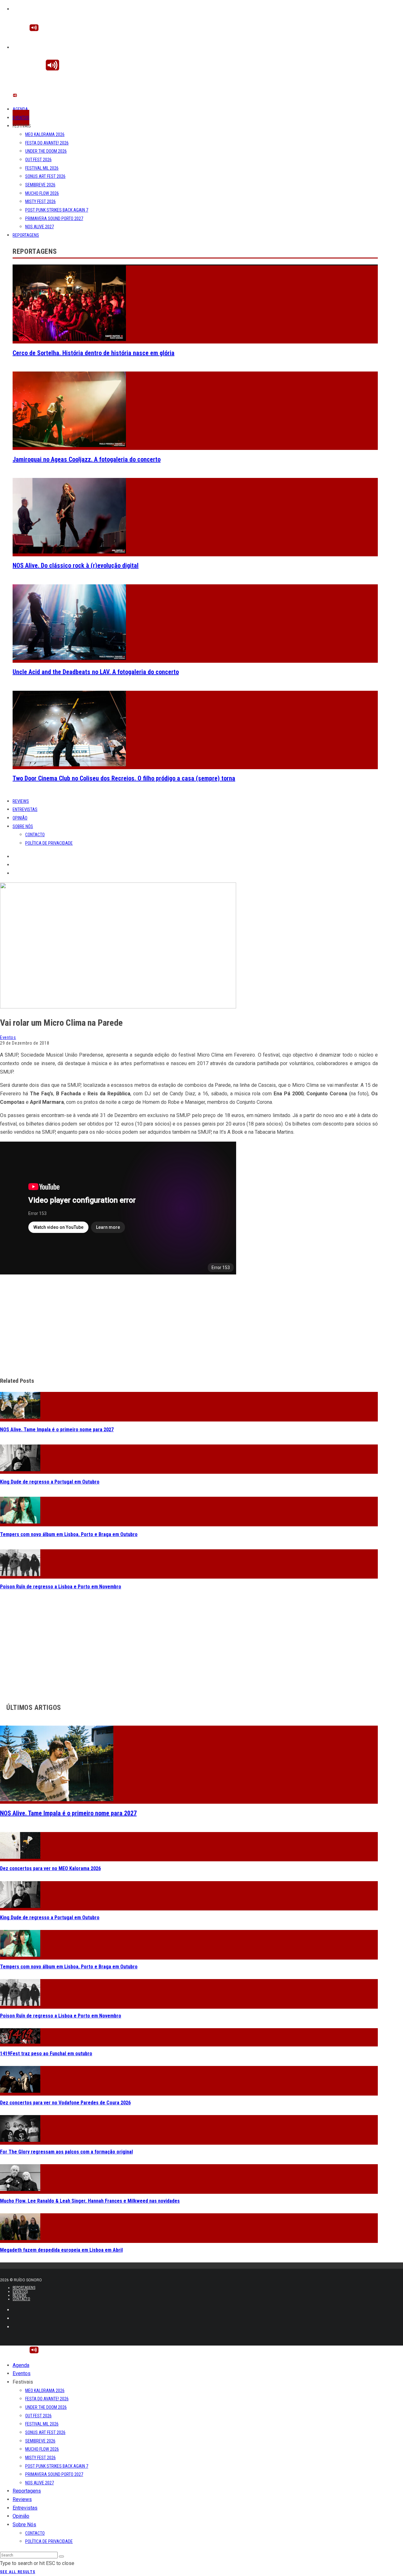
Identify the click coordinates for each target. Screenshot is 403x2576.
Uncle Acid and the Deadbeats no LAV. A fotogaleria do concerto (96, 672)
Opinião (20, 818)
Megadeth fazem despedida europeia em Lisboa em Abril (61, 2250)
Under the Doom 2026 (46, 151)
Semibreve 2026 (40, 185)
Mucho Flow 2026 (42, 193)
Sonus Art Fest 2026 (45, 176)
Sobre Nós (23, 826)
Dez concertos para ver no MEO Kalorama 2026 (50, 1868)
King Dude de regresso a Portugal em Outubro (50, 1482)
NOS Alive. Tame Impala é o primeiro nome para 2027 (57, 1430)
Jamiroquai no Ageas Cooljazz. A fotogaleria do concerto (87, 459)
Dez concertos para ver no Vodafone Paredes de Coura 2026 (65, 2103)
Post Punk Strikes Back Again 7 (57, 210)
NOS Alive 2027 (40, 227)
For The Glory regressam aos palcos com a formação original (66, 2152)
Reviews (21, 801)
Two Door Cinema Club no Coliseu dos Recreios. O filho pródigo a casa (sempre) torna (124, 778)
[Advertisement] (189, 1326)
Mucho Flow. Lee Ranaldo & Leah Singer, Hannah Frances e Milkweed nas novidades (90, 2201)
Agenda (20, 109)
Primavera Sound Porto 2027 (54, 218)
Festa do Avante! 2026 (47, 143)
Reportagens (26, 235)
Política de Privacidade (49, 843)
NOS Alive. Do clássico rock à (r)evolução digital (76, 565)
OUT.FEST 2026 (38, 160)
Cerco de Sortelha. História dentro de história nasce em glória (94, 353)
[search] (61, 2556)
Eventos (21, 118)
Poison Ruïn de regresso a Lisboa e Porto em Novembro (61, 1587)
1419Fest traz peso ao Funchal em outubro (46, 2054)
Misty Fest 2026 (40, 201)
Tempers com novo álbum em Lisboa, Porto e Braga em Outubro (69, 1534)
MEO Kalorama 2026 (45, 134)
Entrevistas (25, 809)
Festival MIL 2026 (42, 168)
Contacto (35, 835)
